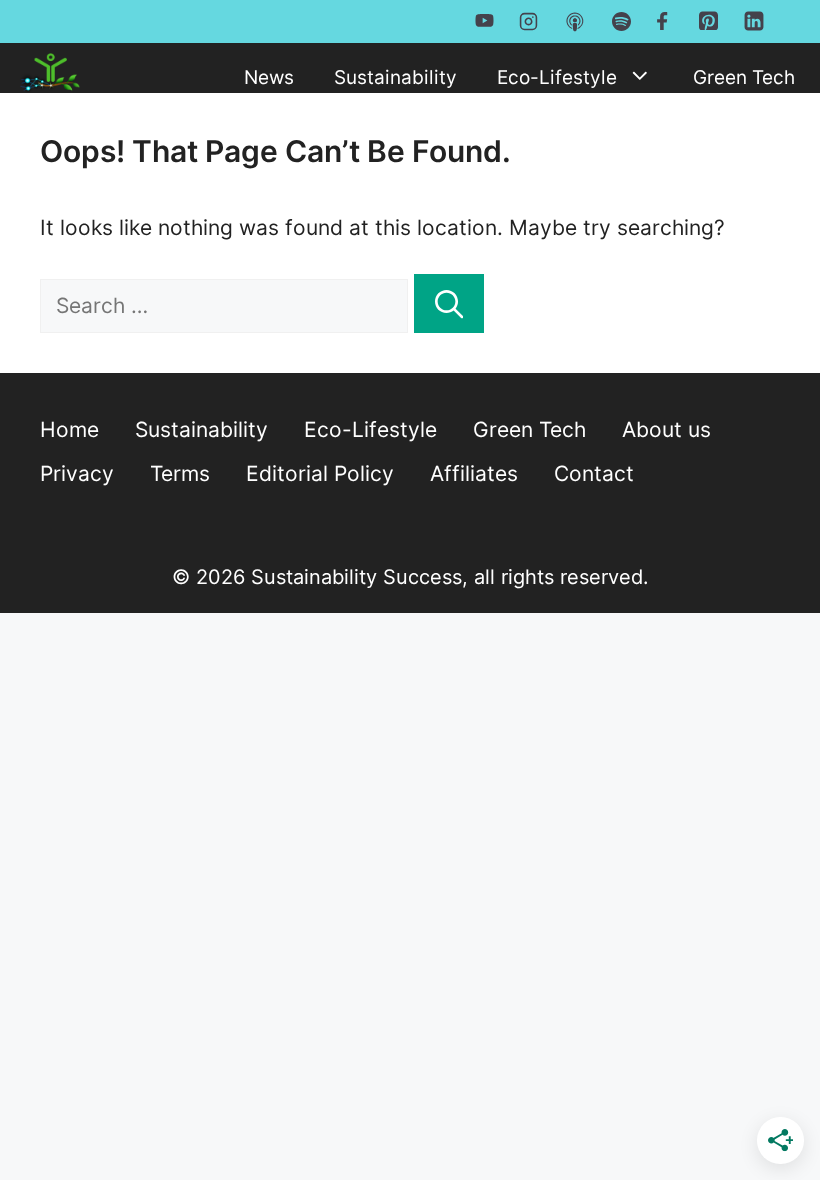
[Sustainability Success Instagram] (528, 20)
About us (666, 429)
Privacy (77, 473)
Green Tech (744, 77)
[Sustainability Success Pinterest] (708, 25)
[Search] (449, 303)
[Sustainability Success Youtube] (484, 20)
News (269, 77)
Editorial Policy (320, 473)
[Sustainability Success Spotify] (621, 20)
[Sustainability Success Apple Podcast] (575, 21)
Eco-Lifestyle (557, 77)
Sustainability (395, 77)
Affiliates (474, 473)
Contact (594, 473)
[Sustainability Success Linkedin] (754, 27)
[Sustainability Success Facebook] (665, 20)
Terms (180, 473)
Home (69, 429)
